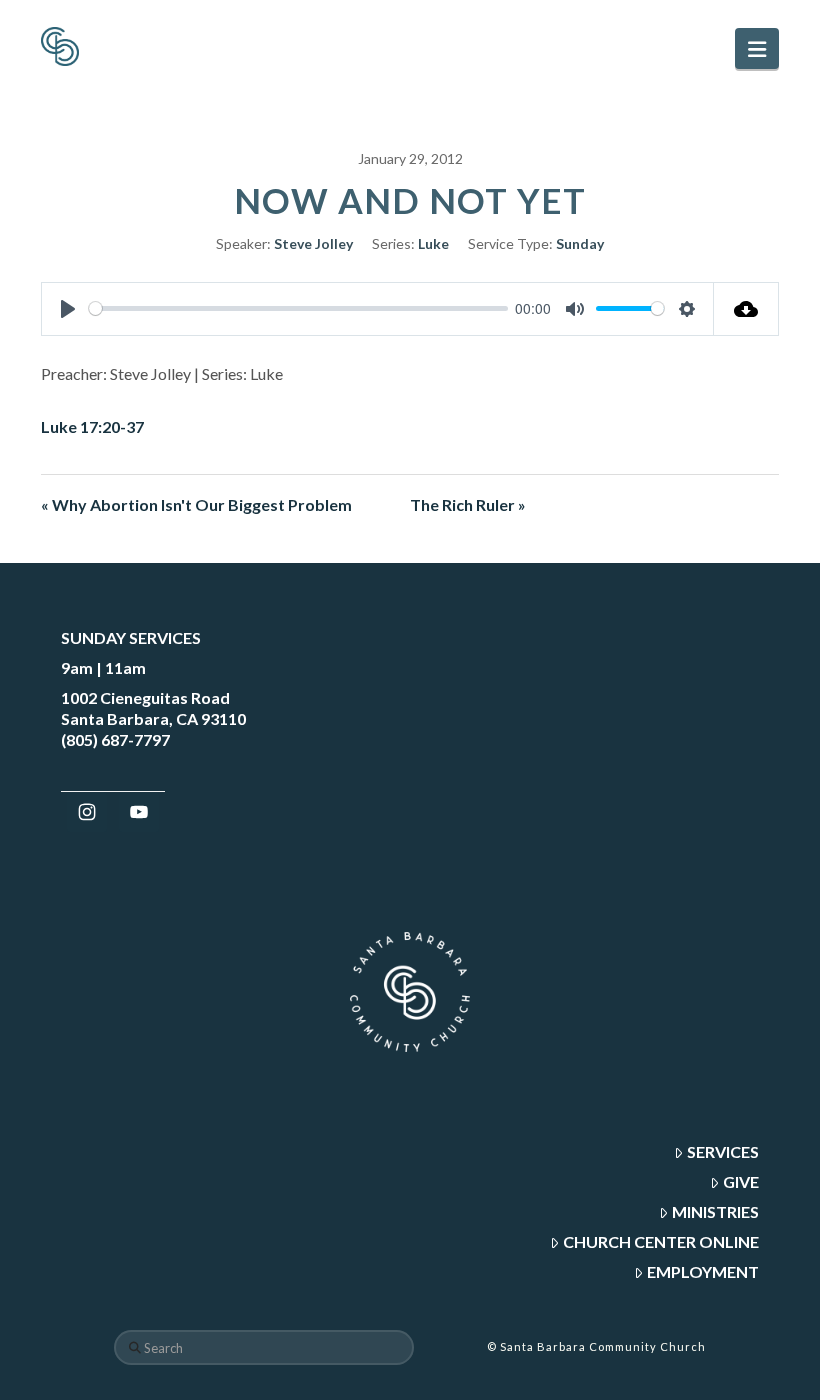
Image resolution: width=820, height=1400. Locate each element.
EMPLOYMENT (703, 1271)
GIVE (741, 1181)
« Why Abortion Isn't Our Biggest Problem (196, 504)
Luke (433, 243)
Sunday (580, 243)
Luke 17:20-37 (92, 426)
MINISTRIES (715, 1211)
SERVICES (723, 1151)
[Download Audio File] (746, 309)
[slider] (298, 308)
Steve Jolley (313, 243)
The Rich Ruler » (468, 504)
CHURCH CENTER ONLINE (661, 1241)
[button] (757, 48)
